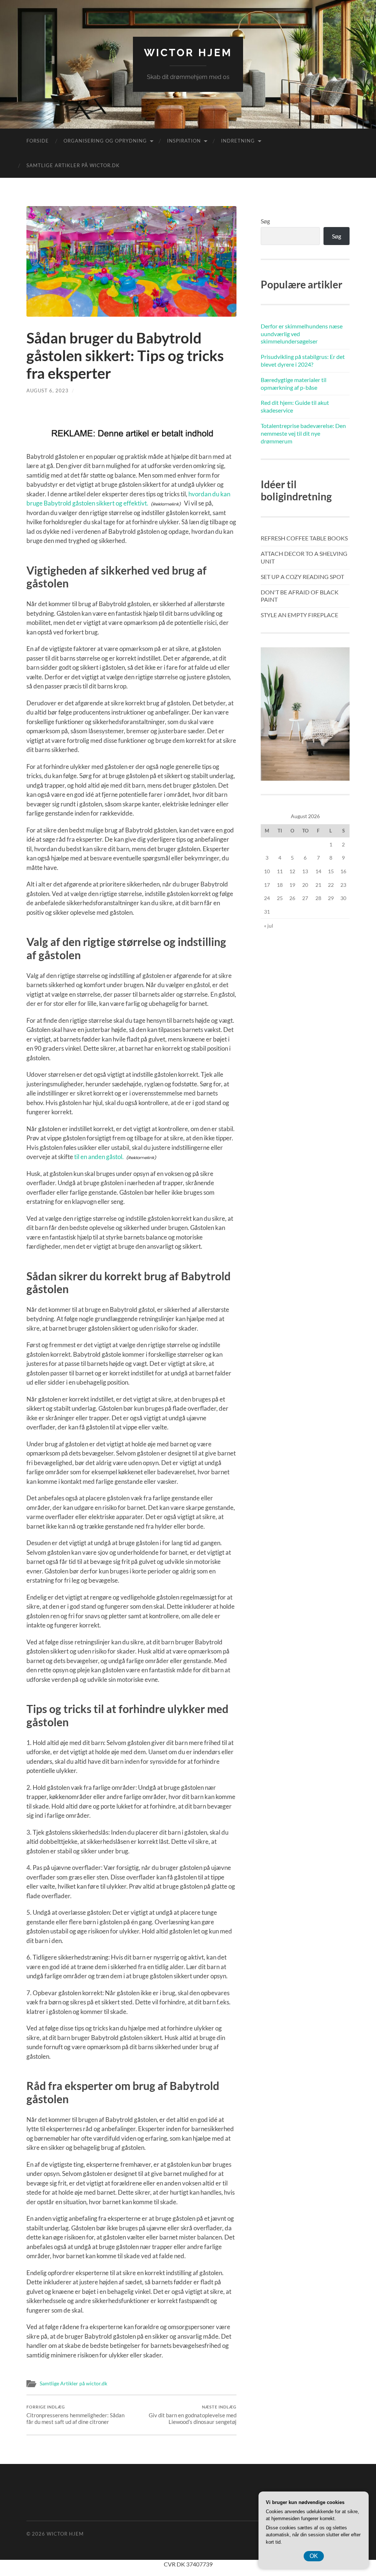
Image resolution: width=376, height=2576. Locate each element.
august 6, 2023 (48, 391)
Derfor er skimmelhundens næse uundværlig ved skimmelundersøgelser (302, 334)
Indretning (238, 141)
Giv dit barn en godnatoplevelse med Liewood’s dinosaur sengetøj (193, 2415)
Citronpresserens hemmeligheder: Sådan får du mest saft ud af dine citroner (75, 2415)
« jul (269, 926)
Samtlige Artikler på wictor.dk (73, 165)
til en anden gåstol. (99, 1157)
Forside (38, 141)
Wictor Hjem (188, 53)
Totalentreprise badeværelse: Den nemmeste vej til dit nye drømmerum (303, 433)
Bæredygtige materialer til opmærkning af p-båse (294, 384)
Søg (265, 221)
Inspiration (184, 141)
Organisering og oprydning (105, 141)
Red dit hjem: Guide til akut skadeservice (295, 406)
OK (314, 2556)
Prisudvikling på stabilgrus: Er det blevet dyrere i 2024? (303, 360)
